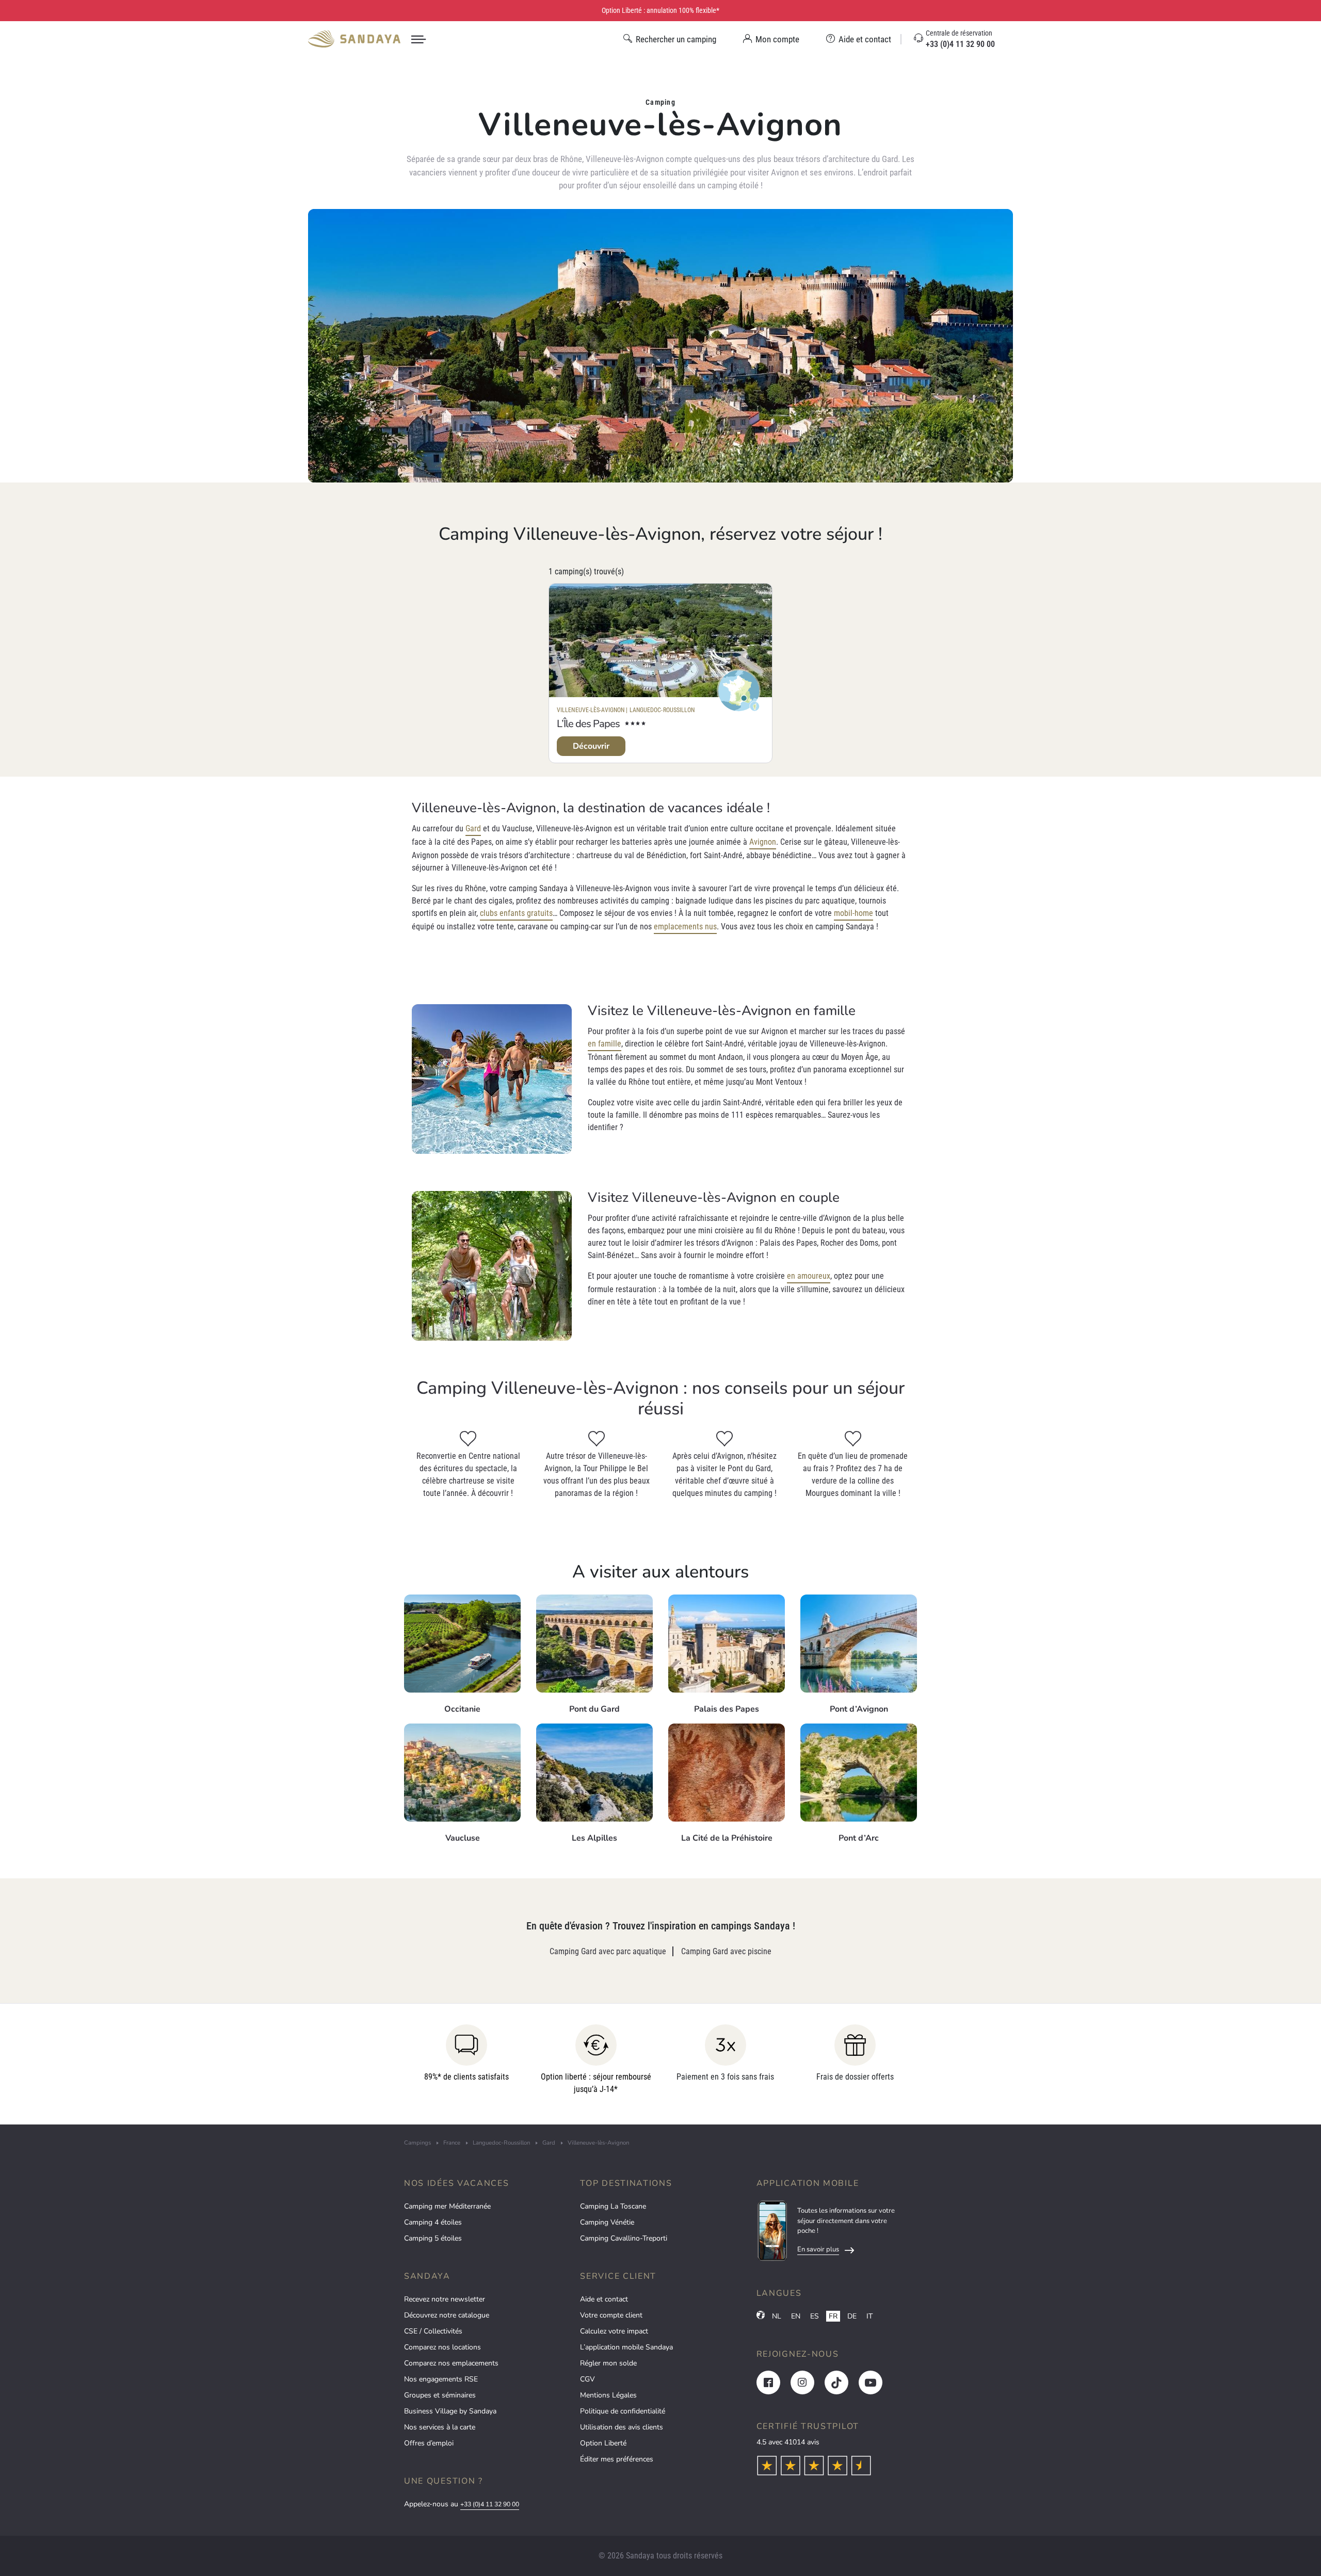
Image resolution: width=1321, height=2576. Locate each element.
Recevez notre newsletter (445, 2299)
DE (852, 2316)
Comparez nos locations (442, 2347)
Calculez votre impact (614, 2331)
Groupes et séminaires (440, 2395)
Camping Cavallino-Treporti (624, 2238)
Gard (473, 828)
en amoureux (809, 1276)
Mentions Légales (608, 2395)
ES (815, 2316)
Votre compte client (611, 2315)
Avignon (763, 842)
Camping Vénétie (607, 2222)
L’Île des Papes (588, 724)
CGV (587, 2379)
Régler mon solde (608, 2363)
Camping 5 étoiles (433, 2238)
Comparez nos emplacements (451, 2363)
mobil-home (853, 913)
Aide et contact (604, 2299)
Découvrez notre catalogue (447, 2315)
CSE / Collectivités (433, 2331)
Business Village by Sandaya (450, 2411)
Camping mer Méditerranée (447, 2206)
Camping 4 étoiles (433, 2222)
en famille (605, 1044)
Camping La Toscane (613, 2206)
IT (869, 2316)
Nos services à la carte (440, 2427)
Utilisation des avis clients (622, 2427)
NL (777, 2316)
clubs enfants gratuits (516, 913)
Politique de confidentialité (623, 2411)
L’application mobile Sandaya (626, 2347)
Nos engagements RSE (441, 2379)
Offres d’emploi (429, 2443)
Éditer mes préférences (617, 2459)
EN (796, 2316)
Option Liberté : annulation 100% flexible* (660, 10)
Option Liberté (603, 2443)
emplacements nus (685, 927)
